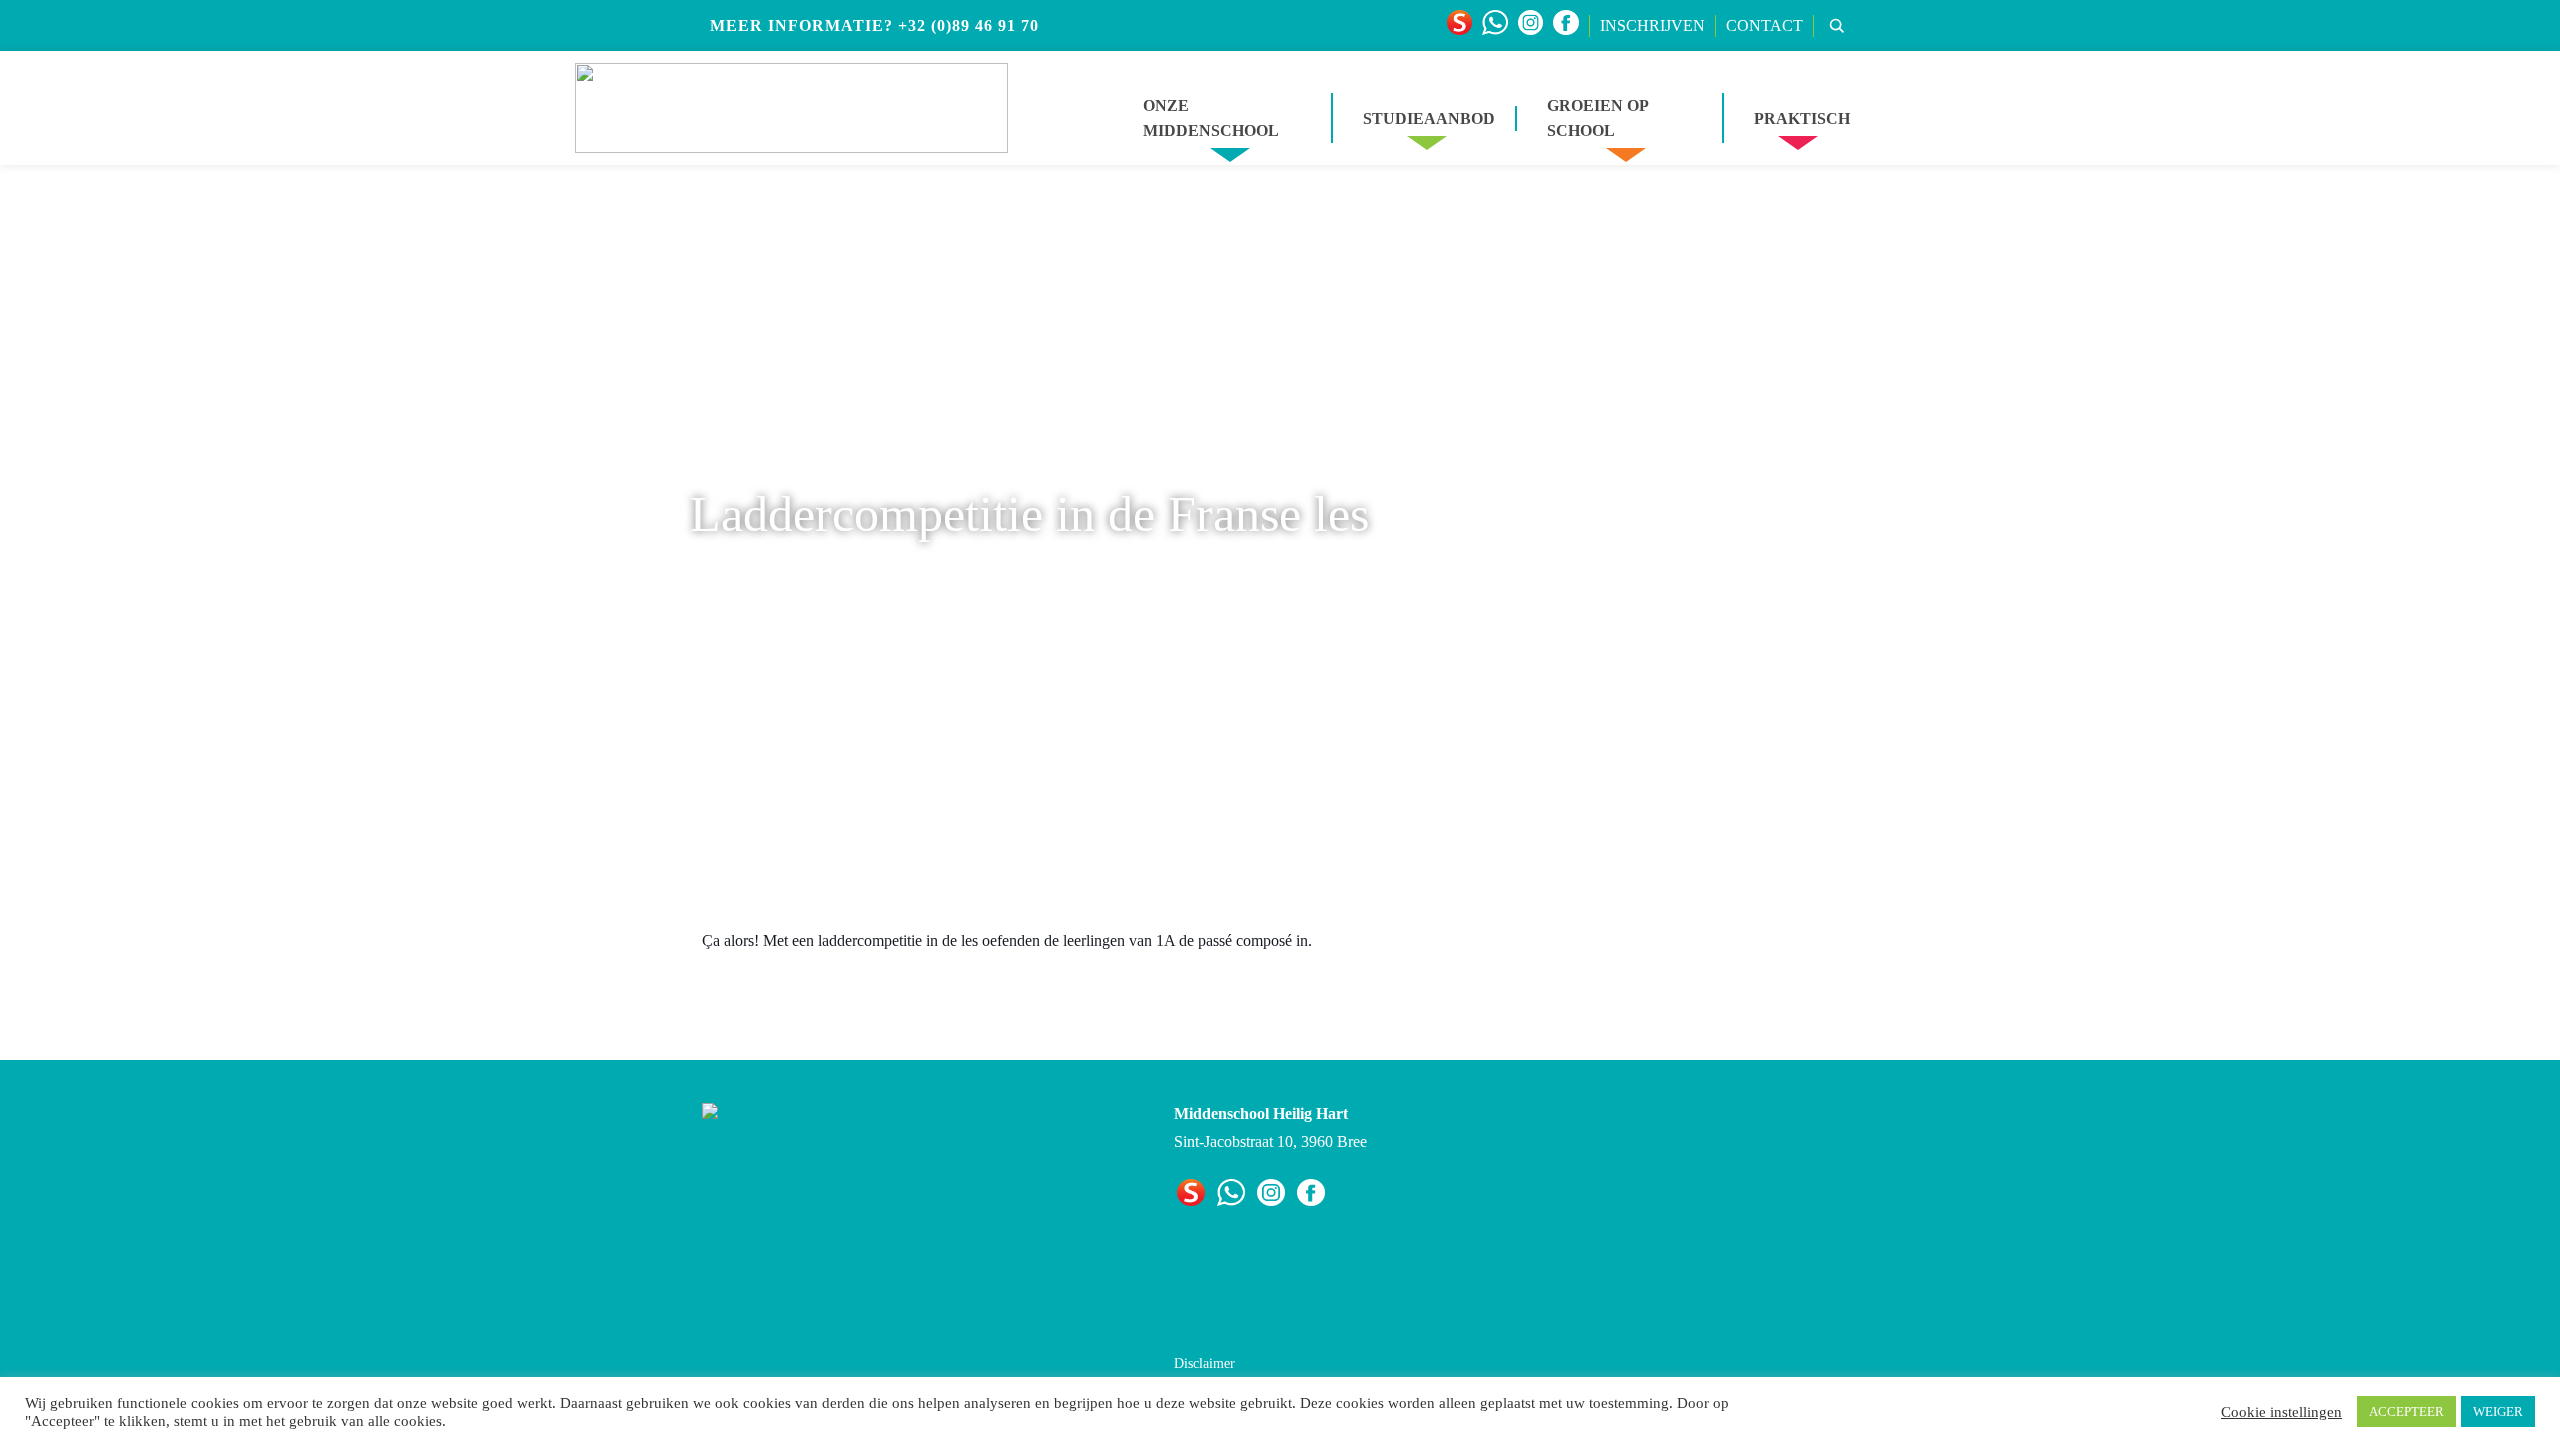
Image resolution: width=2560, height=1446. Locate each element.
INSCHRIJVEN (1652, 25)
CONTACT (1764, 25)
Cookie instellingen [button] (2281, 1412)
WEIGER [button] (2498, 1411)
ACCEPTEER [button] (2406, 1411)
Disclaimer (1204, 1363)
